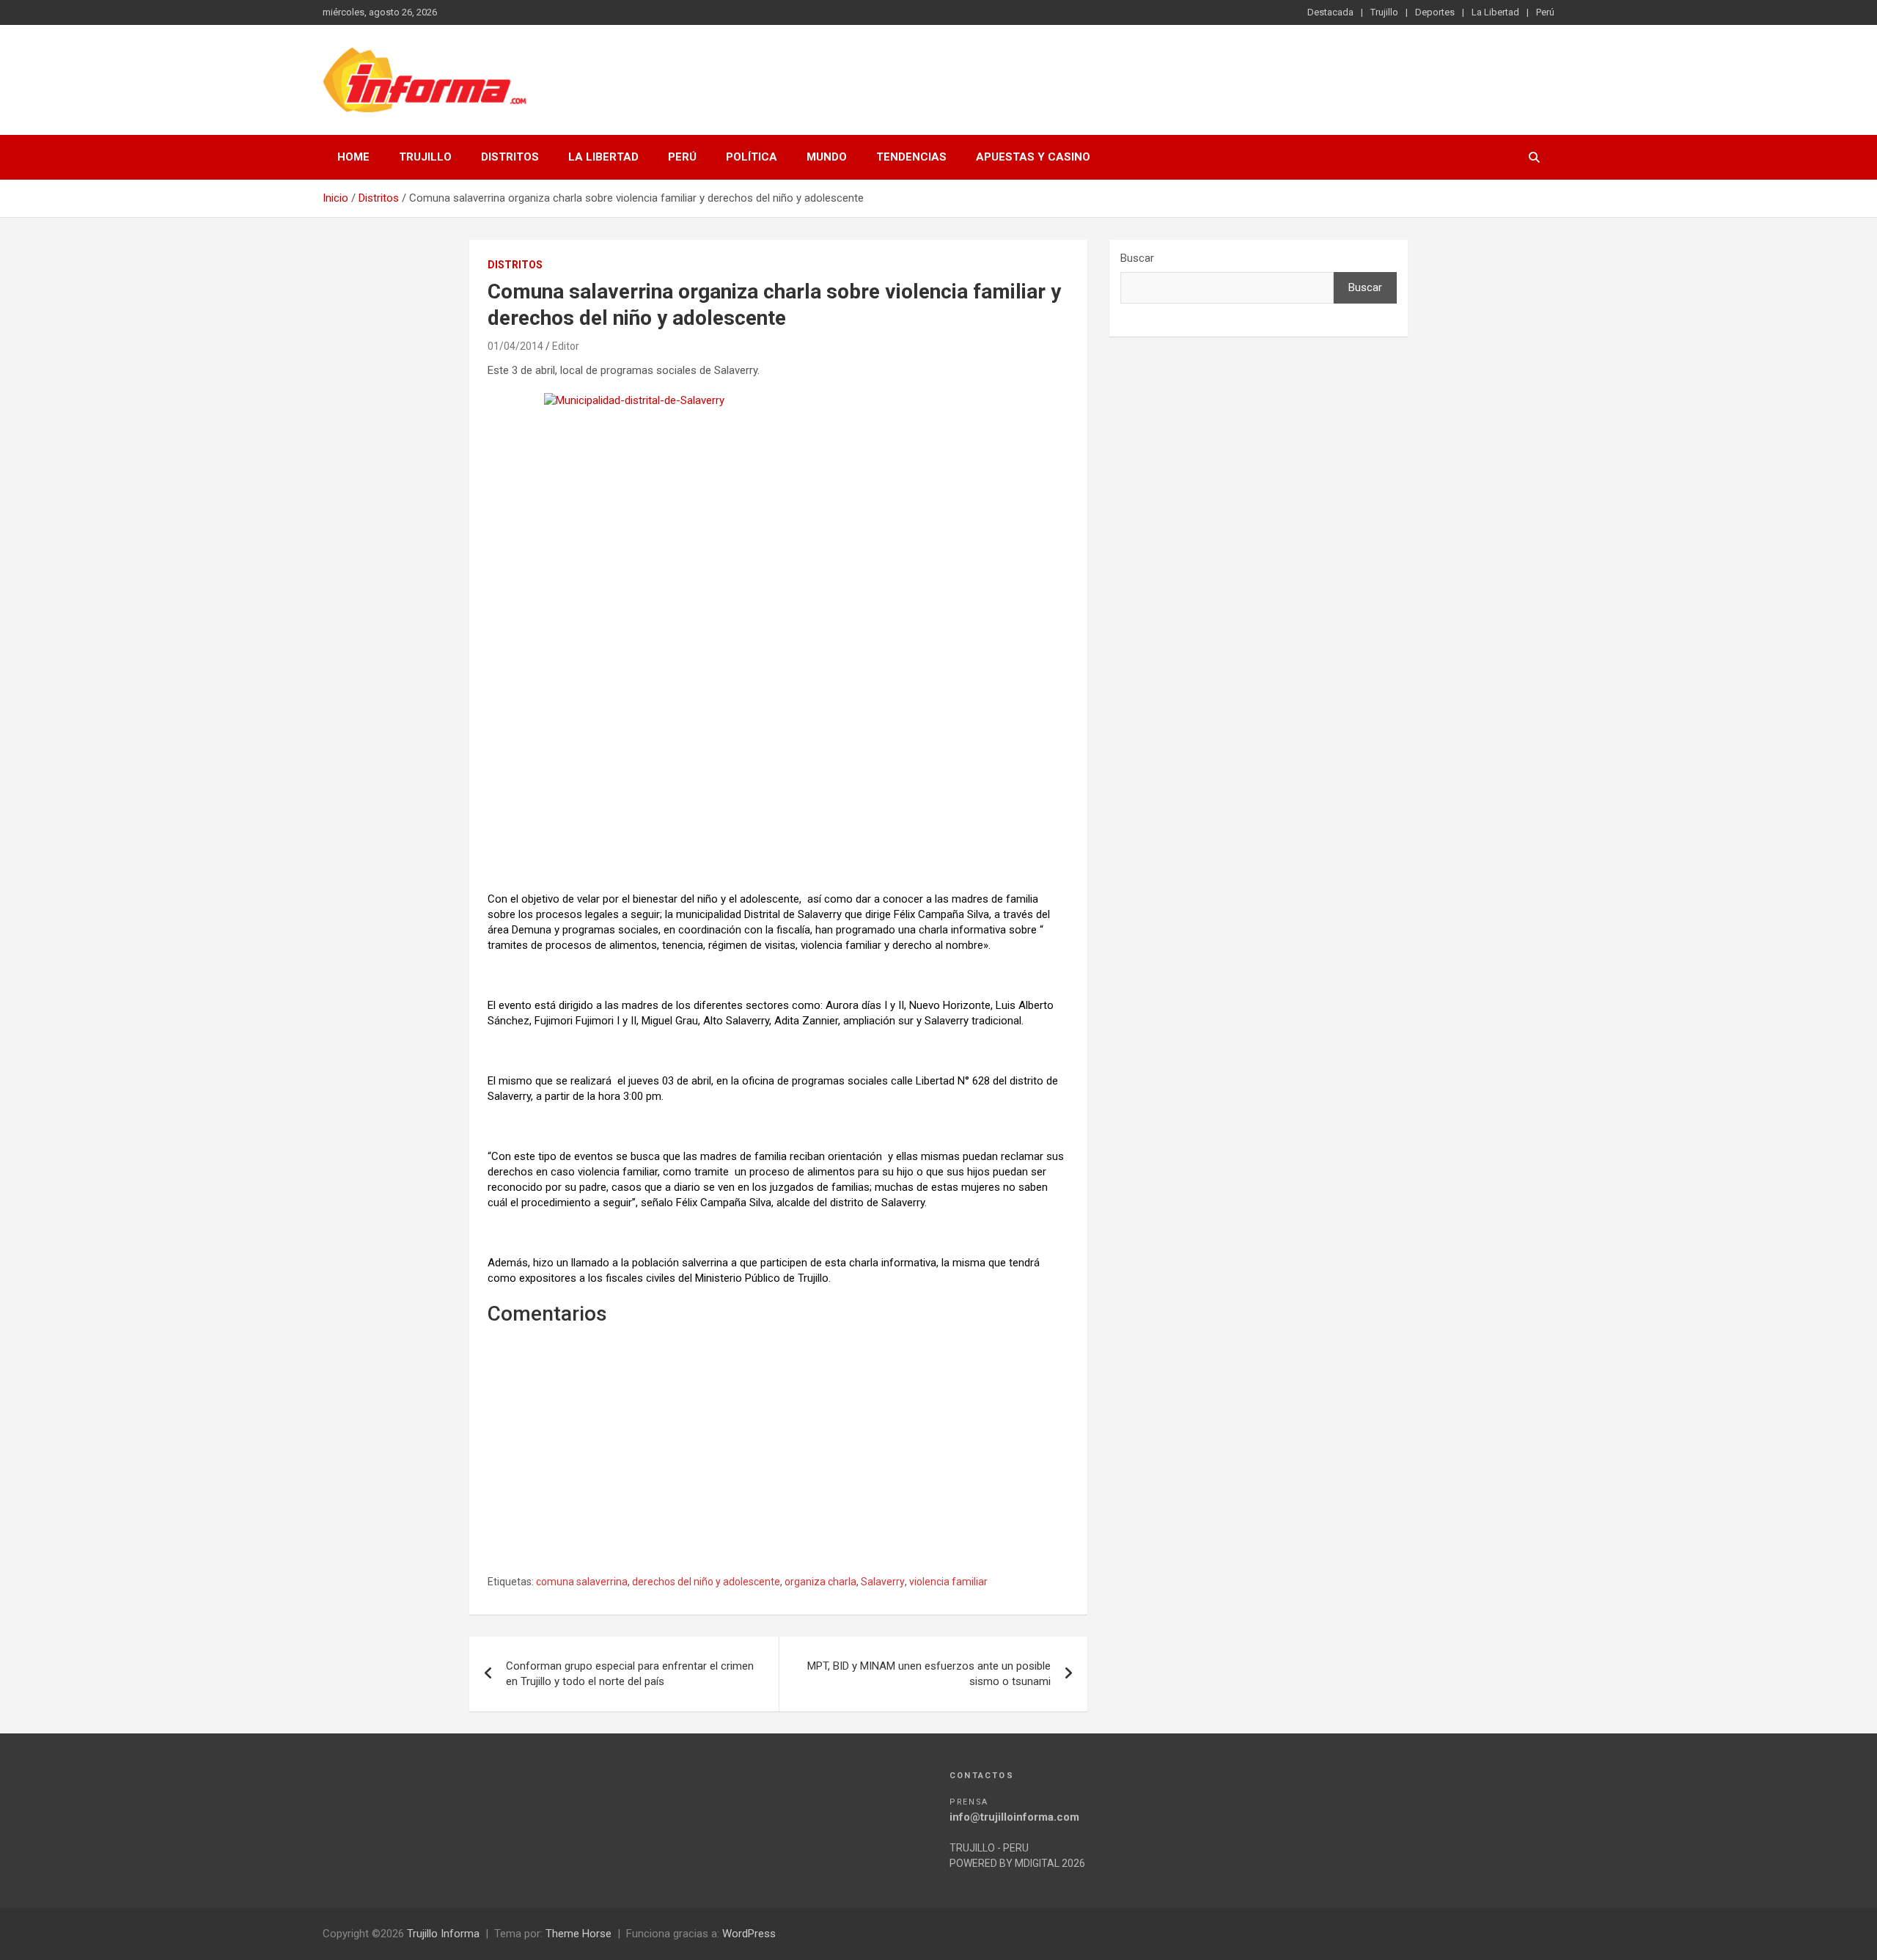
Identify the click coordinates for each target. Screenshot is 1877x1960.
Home (353, 157)
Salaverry (883, 1582)
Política (752, 157)
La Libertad (1495, 12)
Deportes (1435, 12)
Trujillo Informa (443, 1934)
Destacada (1330, 12)
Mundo (827, 157)
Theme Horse (578, 1934)
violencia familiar (948, 1582)
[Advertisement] (778, 774)
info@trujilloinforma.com (1014, 1817)
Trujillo (1384, 12)
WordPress (749, 1934)
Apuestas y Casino (1033, 157)
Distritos (510, 157)
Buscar (1137, 258)
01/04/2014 (515, 346)
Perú (1545, 12)
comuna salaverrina (582, 1582)
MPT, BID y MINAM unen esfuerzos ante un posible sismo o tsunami (929, 1674)
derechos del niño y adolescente (706, 1582)
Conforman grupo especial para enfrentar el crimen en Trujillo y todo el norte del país (630, 1674)
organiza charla (820, 1582)
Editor (566, 346)
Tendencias (911, 157)
